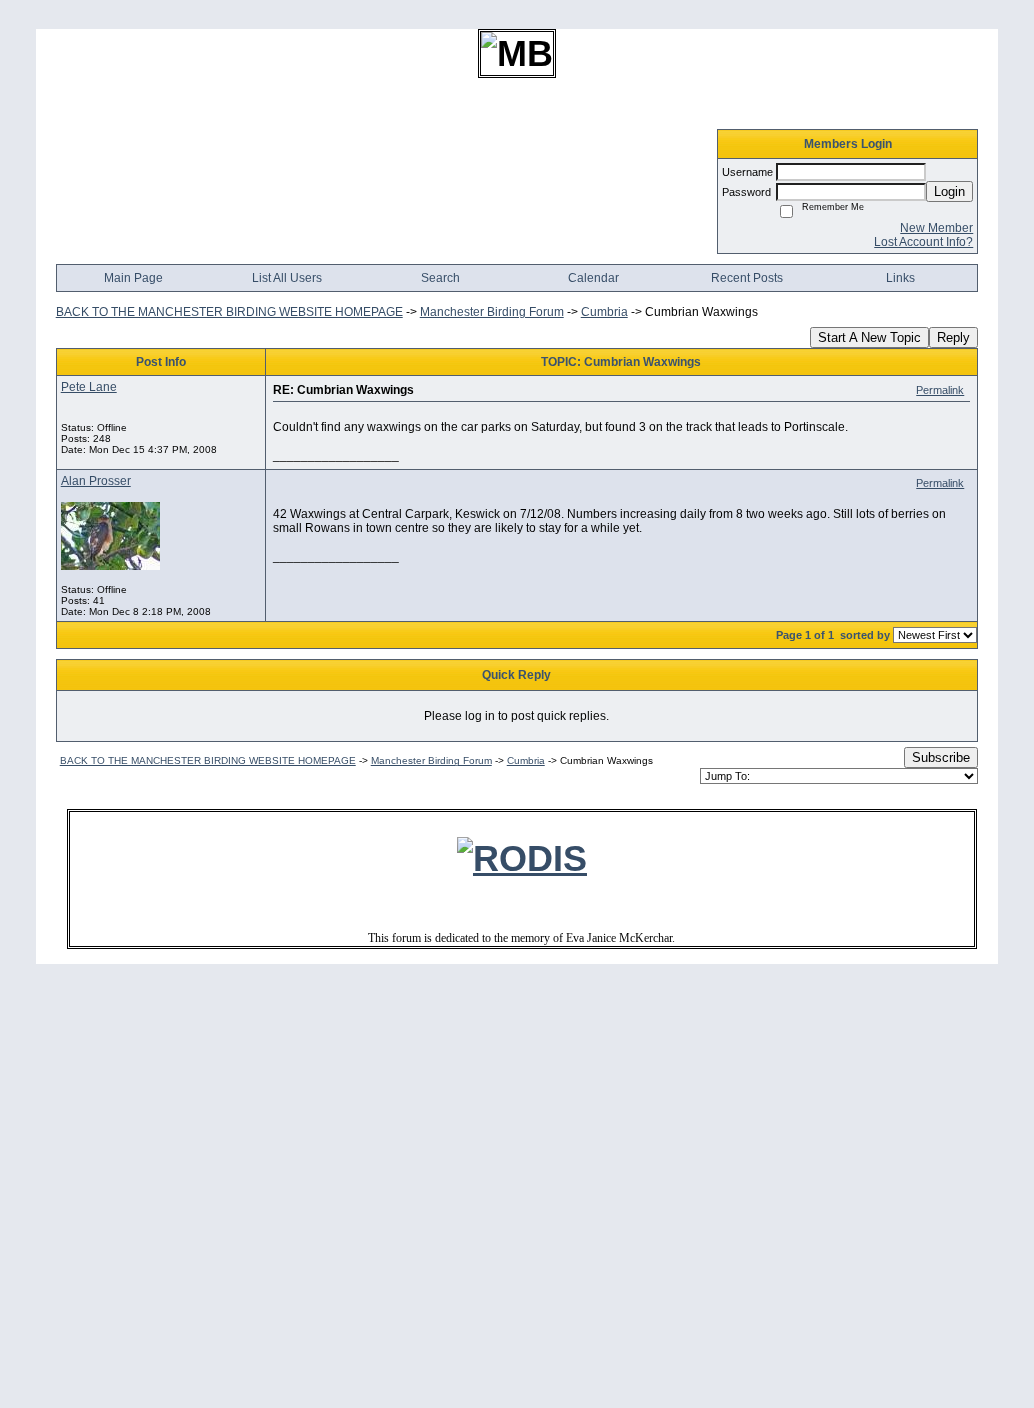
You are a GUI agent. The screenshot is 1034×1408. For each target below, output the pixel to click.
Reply (953, 337)
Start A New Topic (869, 337)
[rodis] (522, 858)
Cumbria (604, 312)
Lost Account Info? (923, 242)
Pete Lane (89, 387)
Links (900, 278)
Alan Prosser (96, 481)
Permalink (940, 390)
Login (949, 191)
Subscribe (941, 757)
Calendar (593, 278)
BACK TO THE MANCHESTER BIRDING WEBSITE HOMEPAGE (229, 312)
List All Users (287, 278)
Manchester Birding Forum (492, 312)
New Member (936, 228)
